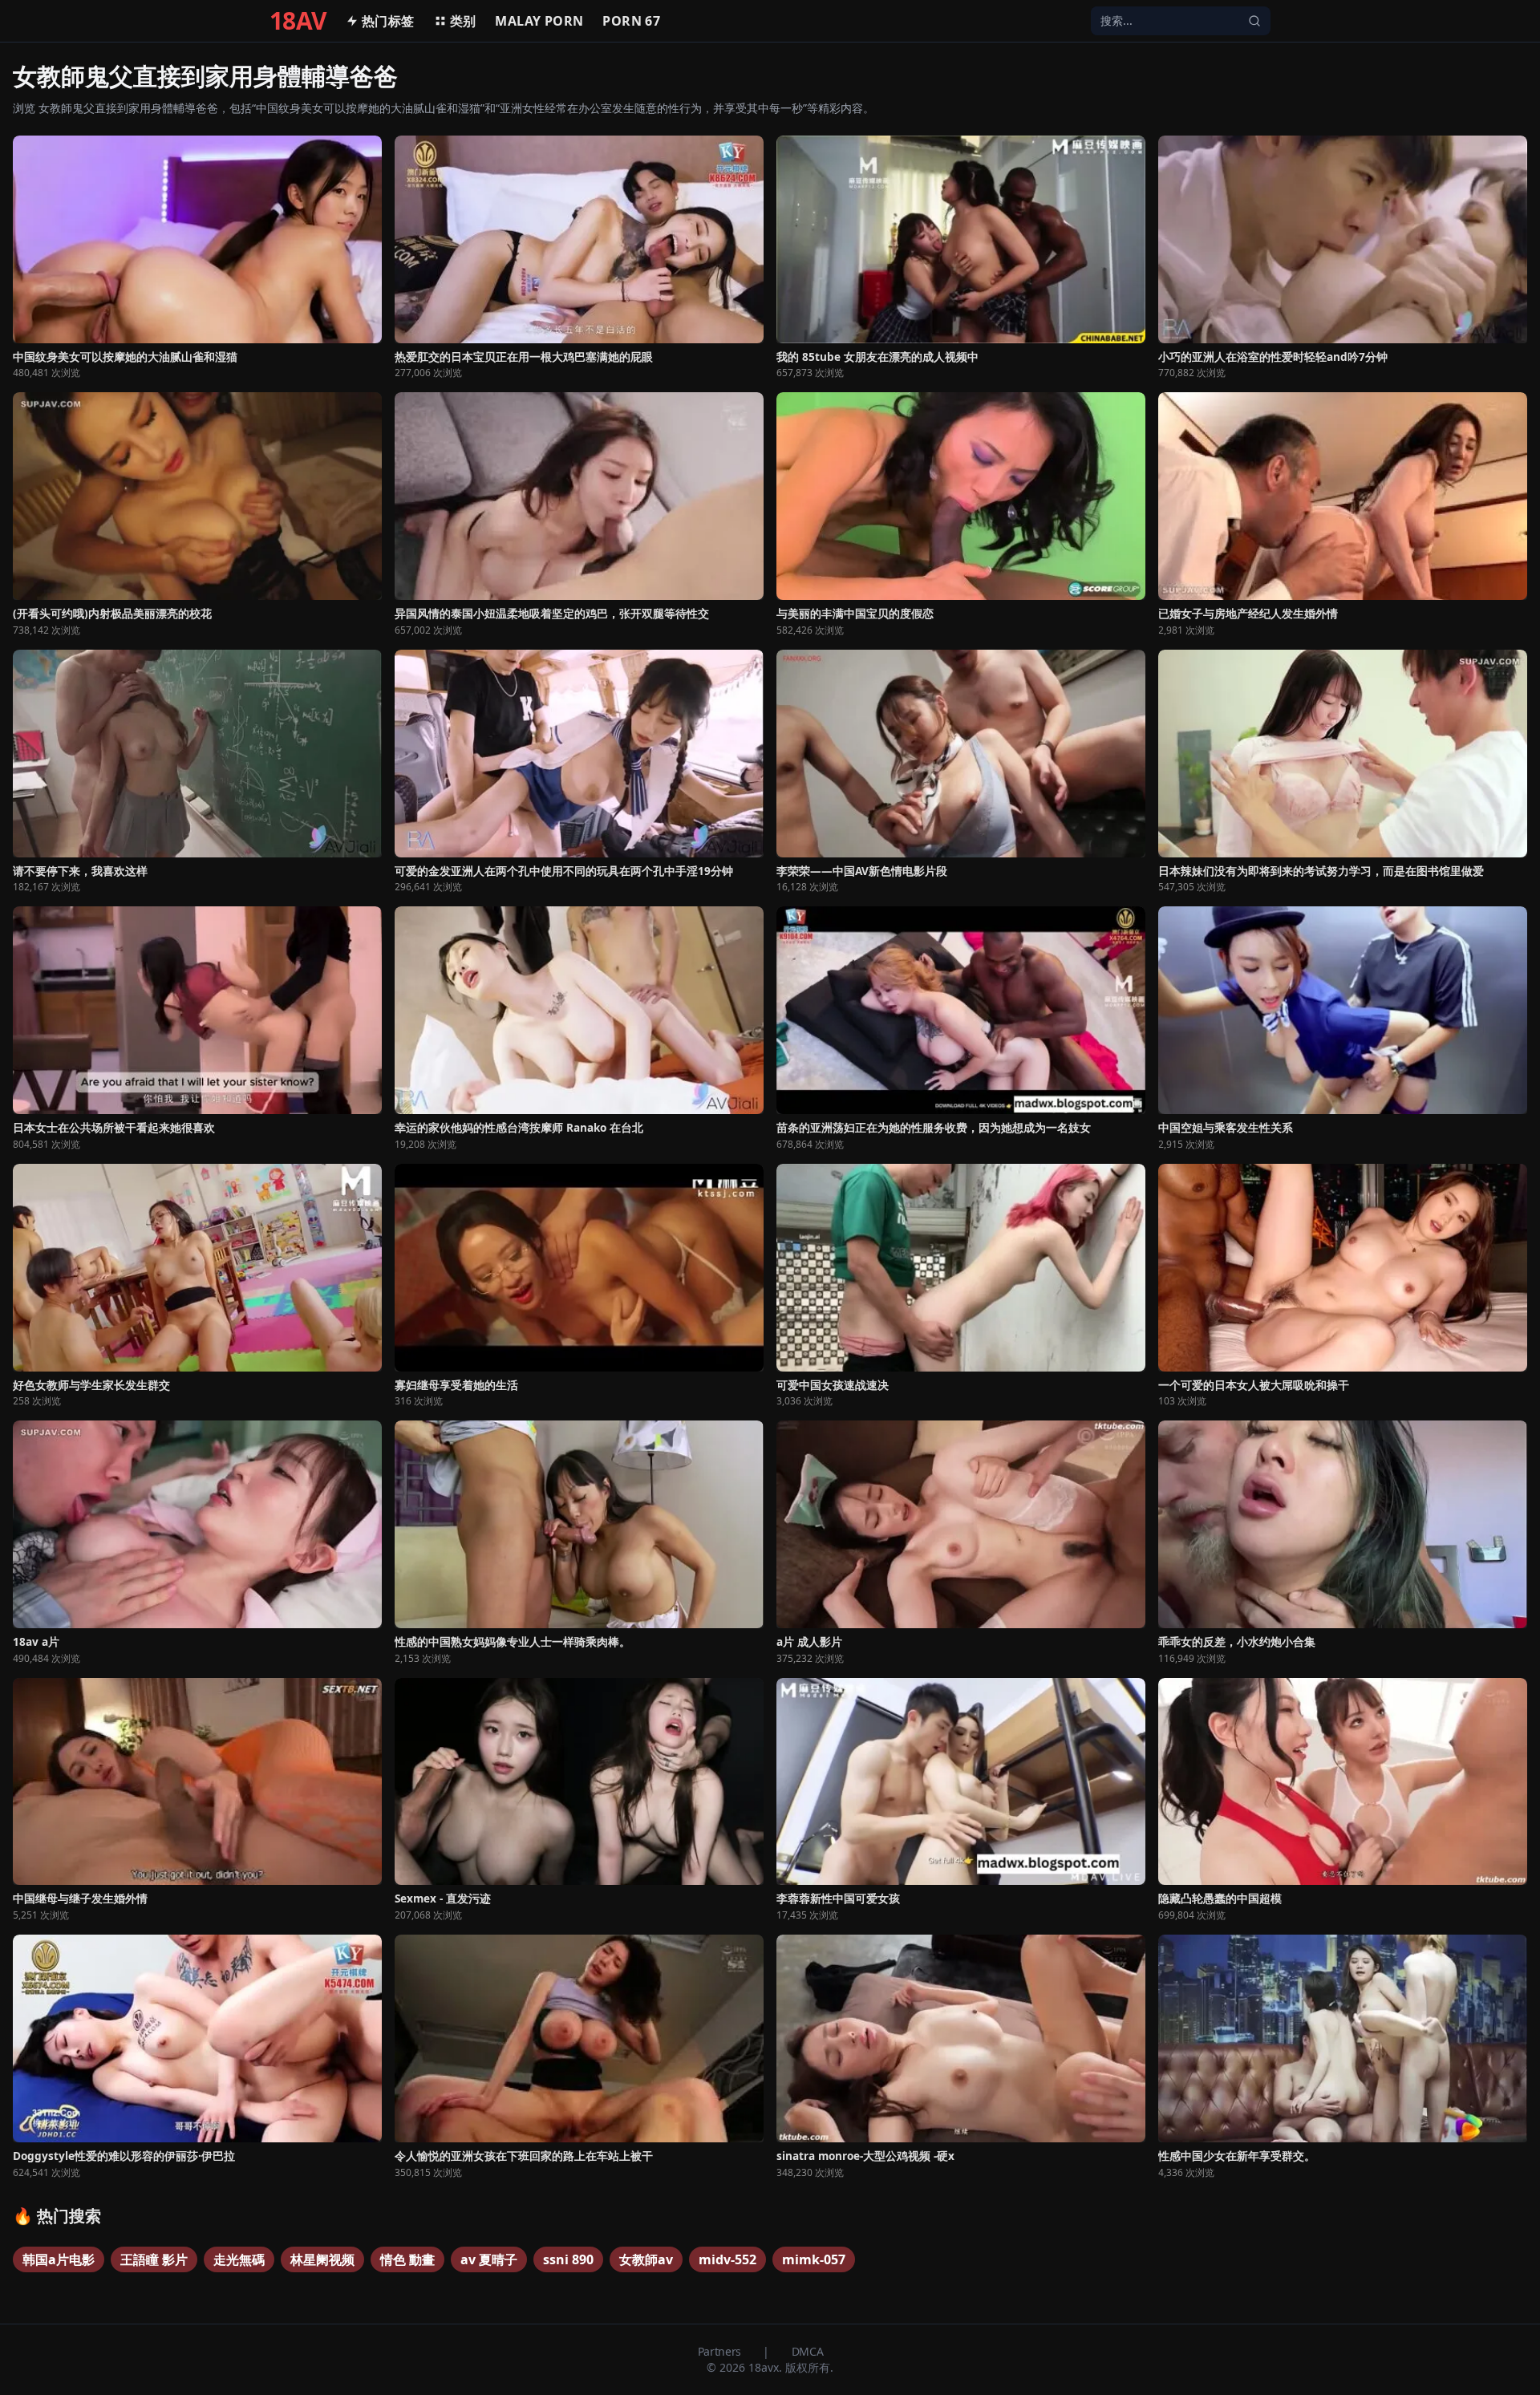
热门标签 (388, 21)
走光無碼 (239, 2259)
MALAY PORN (539, 21)
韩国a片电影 (59, 2259)
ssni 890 (568, 2259)
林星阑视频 (322, 2259)
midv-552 (727, 2259)
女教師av (646, 2259)
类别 (463, 21)
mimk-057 (814, 2259)
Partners (721, 2351)
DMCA (808, 2351)
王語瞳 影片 (154, 2259)
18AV (298, 21)
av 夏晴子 (489, 2259)
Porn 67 (631, 21)
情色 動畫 (407, 2259)
